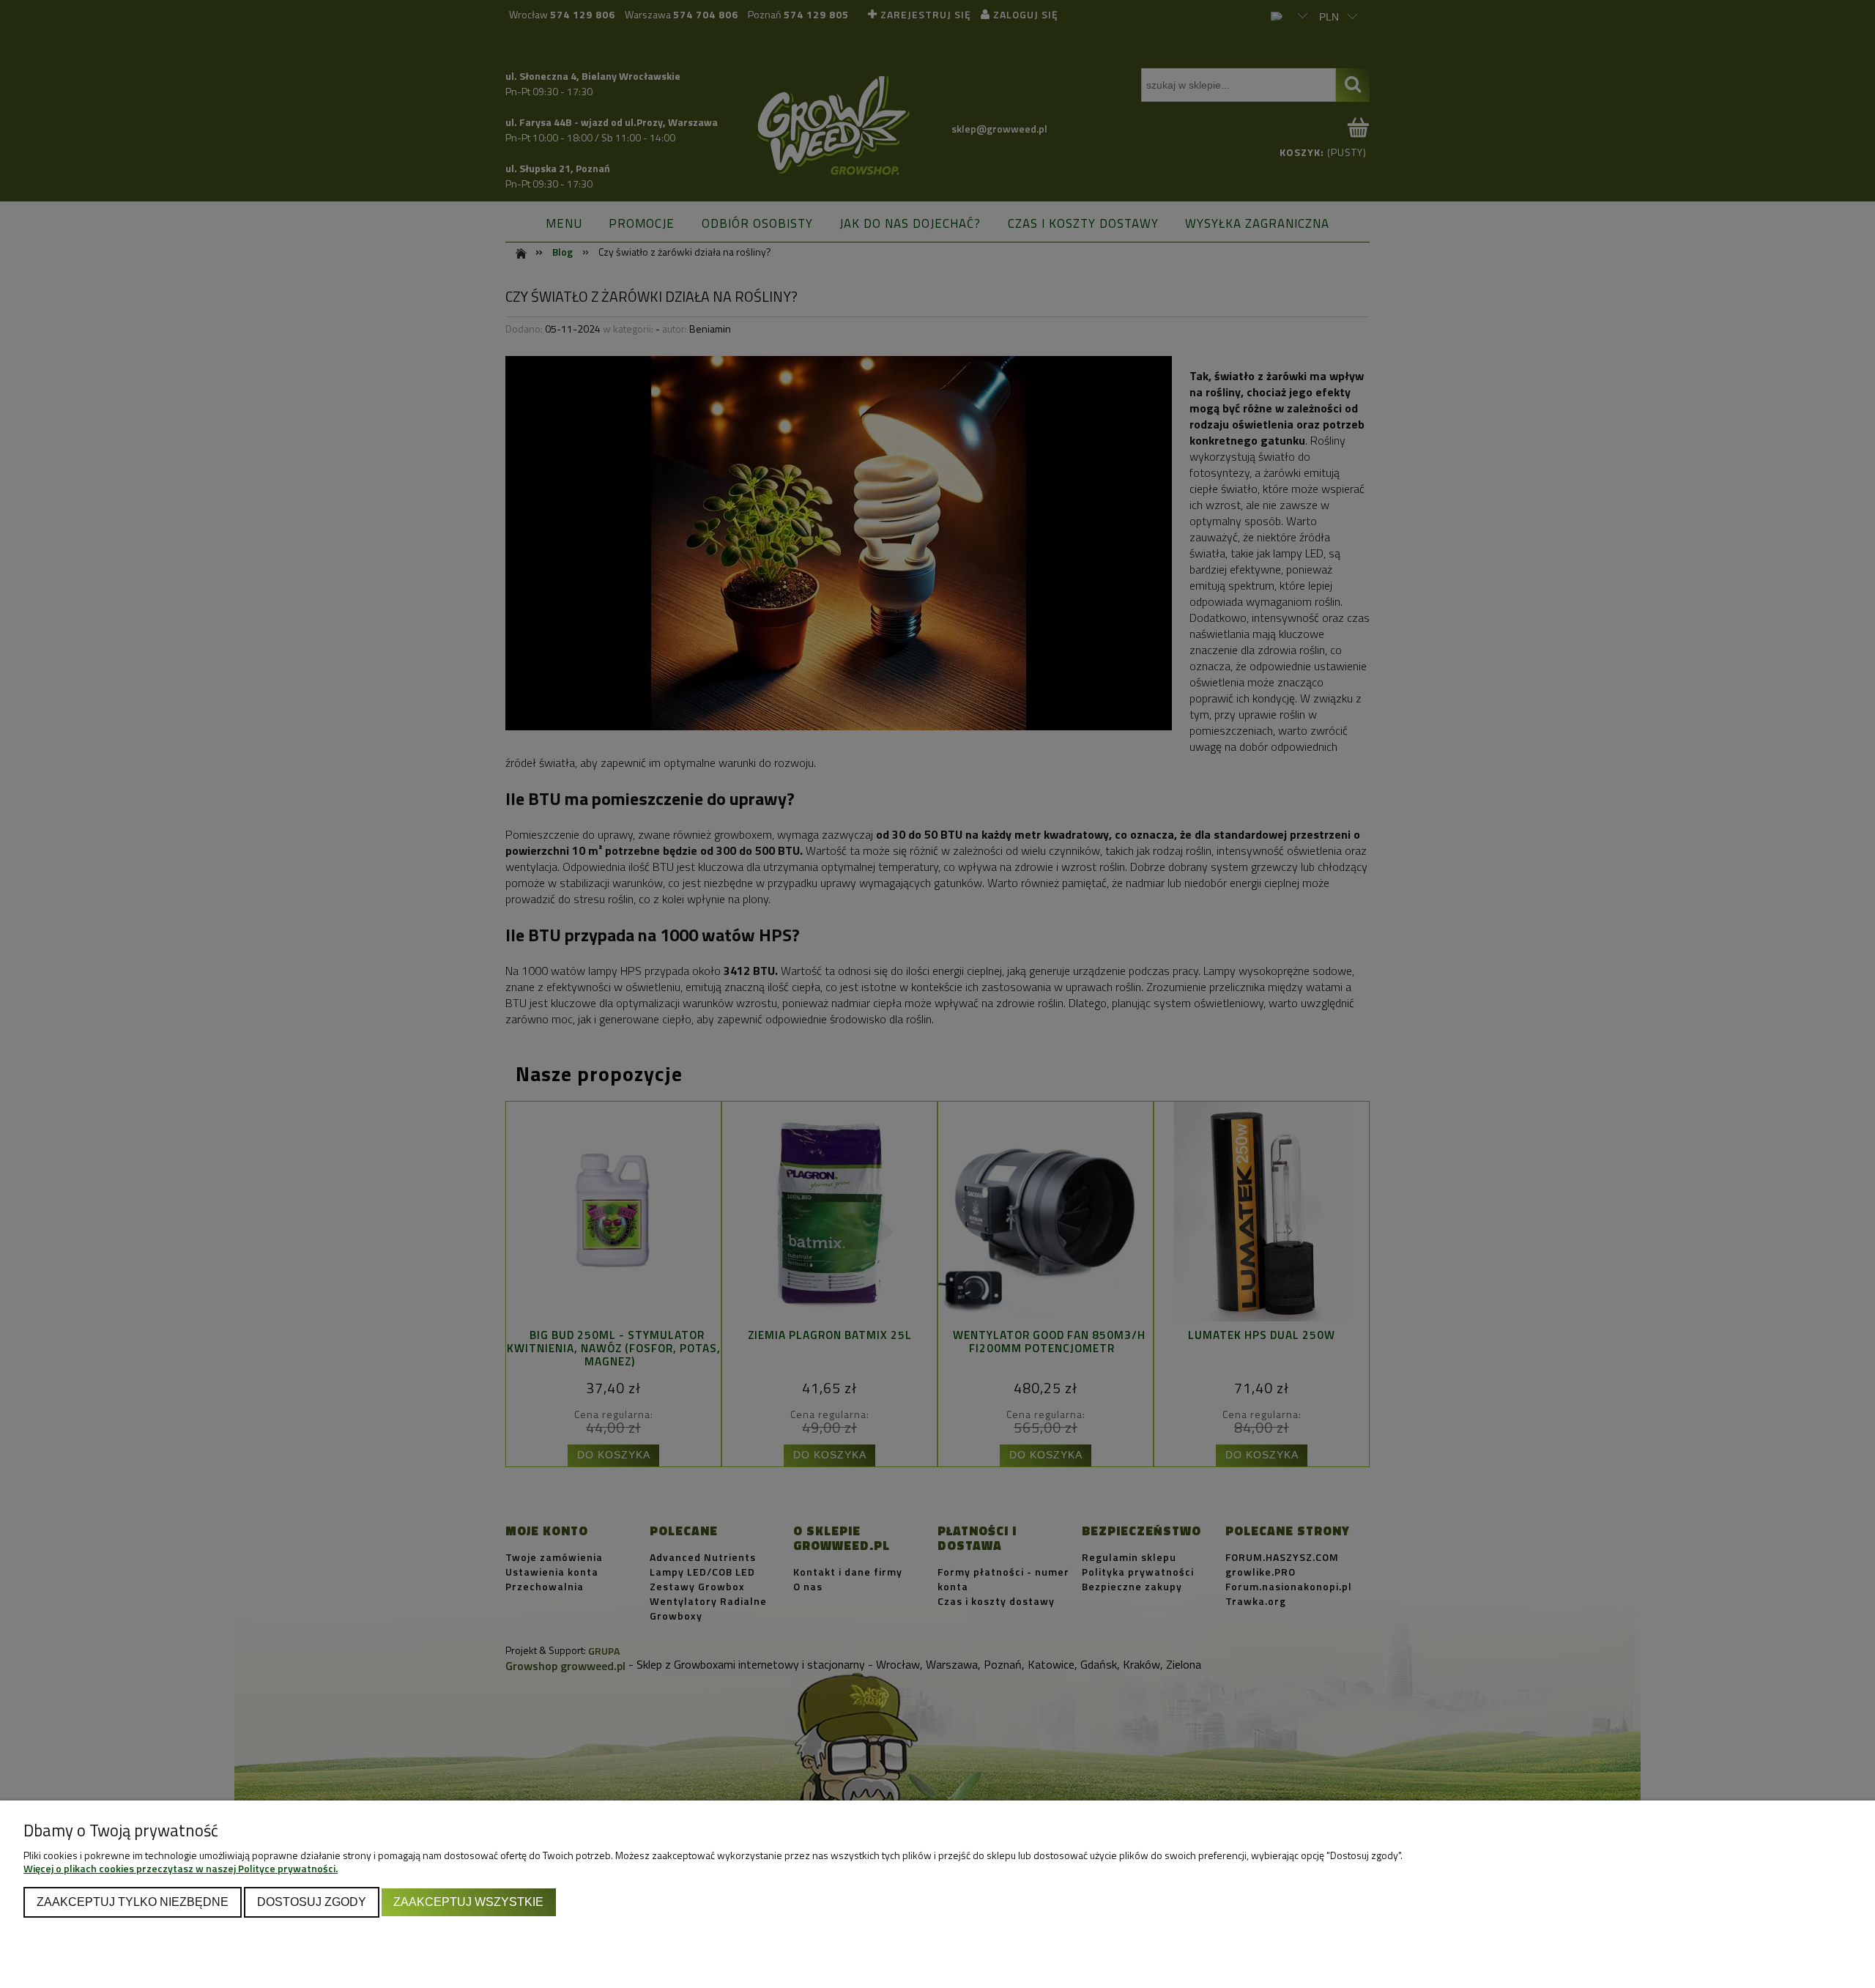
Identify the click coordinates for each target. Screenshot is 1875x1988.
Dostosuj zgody (312, 1902)
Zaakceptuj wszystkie (468, 1902)
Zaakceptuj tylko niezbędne (133, 1902)
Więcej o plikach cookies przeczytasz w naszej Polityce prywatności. (181, 1868)
